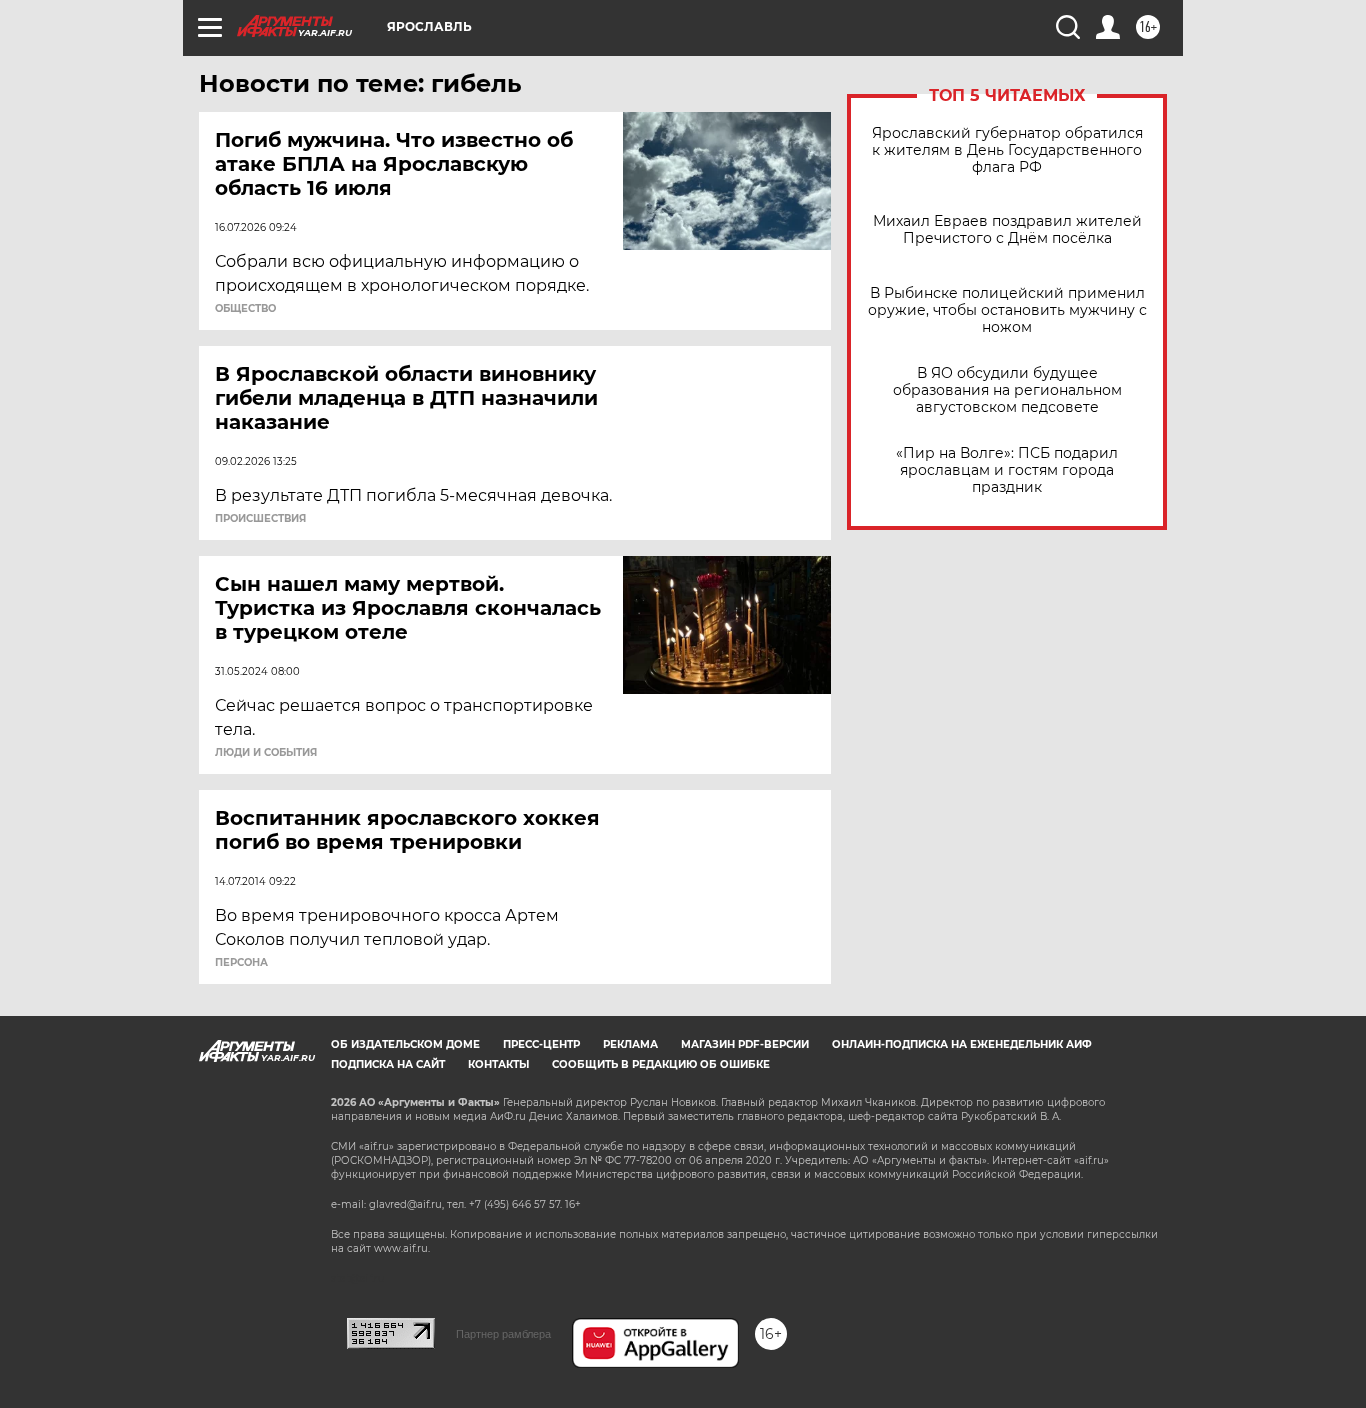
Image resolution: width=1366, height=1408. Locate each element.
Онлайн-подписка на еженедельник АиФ (962, 1044)
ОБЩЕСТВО (245, 309)
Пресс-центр (541, 1044)
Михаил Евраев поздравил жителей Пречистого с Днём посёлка (1007, 230)
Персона (241, 963)
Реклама (630, 1044)
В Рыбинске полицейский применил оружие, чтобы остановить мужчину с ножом (1007, 310)
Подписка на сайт (388, 1064)
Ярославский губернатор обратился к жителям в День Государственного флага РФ (1007, 150)
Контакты (498, 1064)
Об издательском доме (405, 1044)
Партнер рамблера (503, 1334)
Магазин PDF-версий (745, 1044)
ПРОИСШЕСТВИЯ (260, 519)
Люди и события (266, 753)
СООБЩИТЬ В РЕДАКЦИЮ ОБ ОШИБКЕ (661, 1064)
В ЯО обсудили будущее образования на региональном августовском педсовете (1007, 390)
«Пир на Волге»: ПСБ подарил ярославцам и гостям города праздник (1007, 470)
